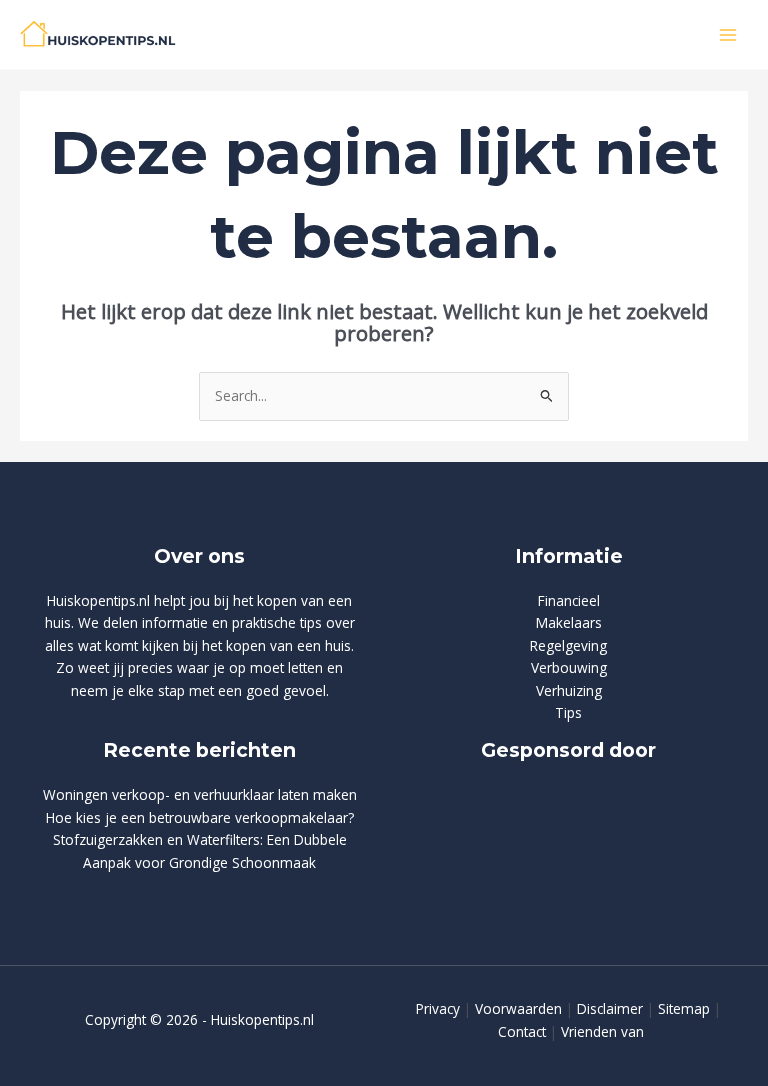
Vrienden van (602, 1031)
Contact (522, 1031)
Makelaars (569, 622)
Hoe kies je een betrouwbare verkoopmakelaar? (200, 817)
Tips (568, 712)
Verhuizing (569, 690)
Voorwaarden (518, 1008)
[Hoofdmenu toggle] (728, 34)
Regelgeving (568, 645)
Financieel (569, 600)
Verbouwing (569, 667)
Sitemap (684, 1008)
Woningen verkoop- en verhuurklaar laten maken (200, 794)
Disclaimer (610, 1008)
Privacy (438, 1008)
